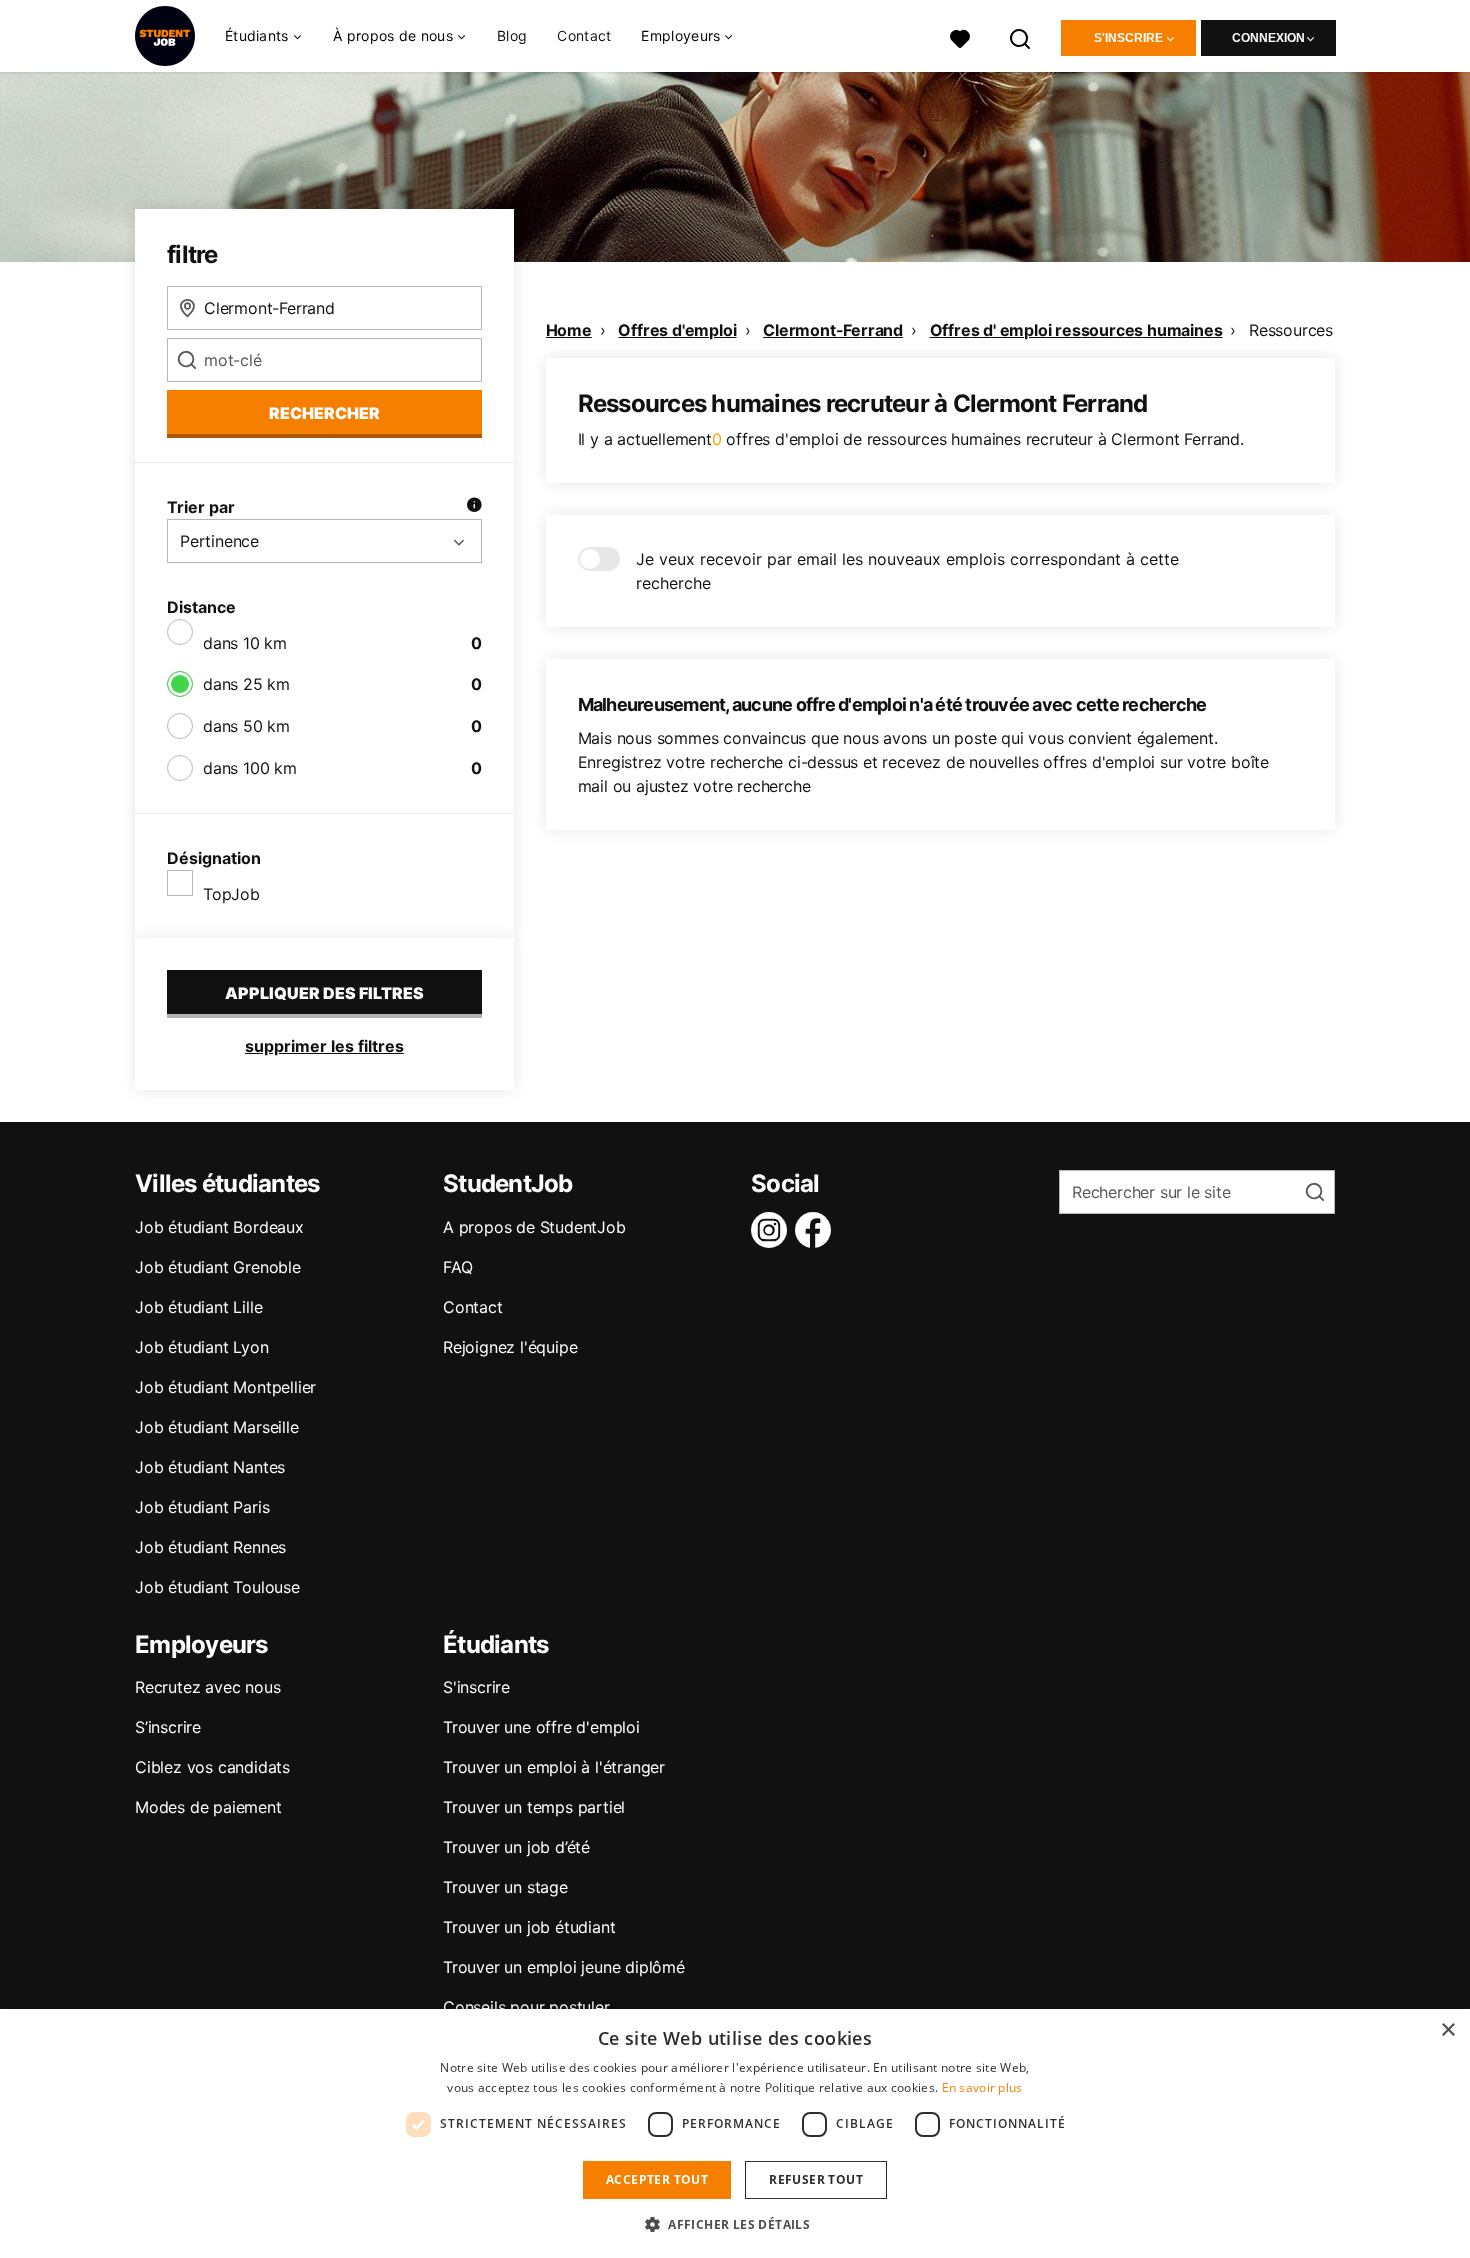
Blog (512, 35)
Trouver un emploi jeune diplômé (564, 1967)
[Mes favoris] (960, 36)
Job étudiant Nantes (210, 1467)
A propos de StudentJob (534, 1227)
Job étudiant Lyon (202, 1347)
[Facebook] (817, 1230)
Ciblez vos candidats (212, 1767)
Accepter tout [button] (657, 2179)
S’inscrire (168, 1727)
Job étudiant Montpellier (225, 1387)
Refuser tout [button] (816, 2179)
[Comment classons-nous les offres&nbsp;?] (474, 507)
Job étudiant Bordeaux (219, 1227)
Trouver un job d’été (516, 1847)
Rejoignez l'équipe (510, 1347)
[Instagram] (773, 1230)
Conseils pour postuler (526, 2007)
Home (569, 330)
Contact (584, 35)
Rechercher (324, 413)
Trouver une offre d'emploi (541, 1727)
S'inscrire (1128, 38)
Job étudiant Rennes (210, 1547)
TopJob (231, 894)
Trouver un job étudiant (529, 1927)
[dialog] (735, 2133)
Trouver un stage (505, 1887)
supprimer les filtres (324, 1046)
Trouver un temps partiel (534, 1807)
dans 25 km (246, 684)
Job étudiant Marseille (217, 1427)
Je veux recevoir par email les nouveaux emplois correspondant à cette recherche (907, 571)
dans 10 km (245, 643)
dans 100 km (250, 768)
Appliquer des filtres (324, 993)
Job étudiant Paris (202, 1507)
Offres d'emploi (677, 330)
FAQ (457, 1267)
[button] (735, 2224)
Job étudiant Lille (198, 1307)
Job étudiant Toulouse (217, 1587)
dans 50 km (246, 726)
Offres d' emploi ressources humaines (1076, 330)
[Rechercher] (1021, 36)
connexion (1268, 38)
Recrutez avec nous (207, 1687)
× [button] (1447, 2030)
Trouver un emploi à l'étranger (554, 1767)
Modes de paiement (208, 1807)
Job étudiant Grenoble (218, 1267)
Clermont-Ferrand (833, 330)
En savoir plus (982, 2087)
